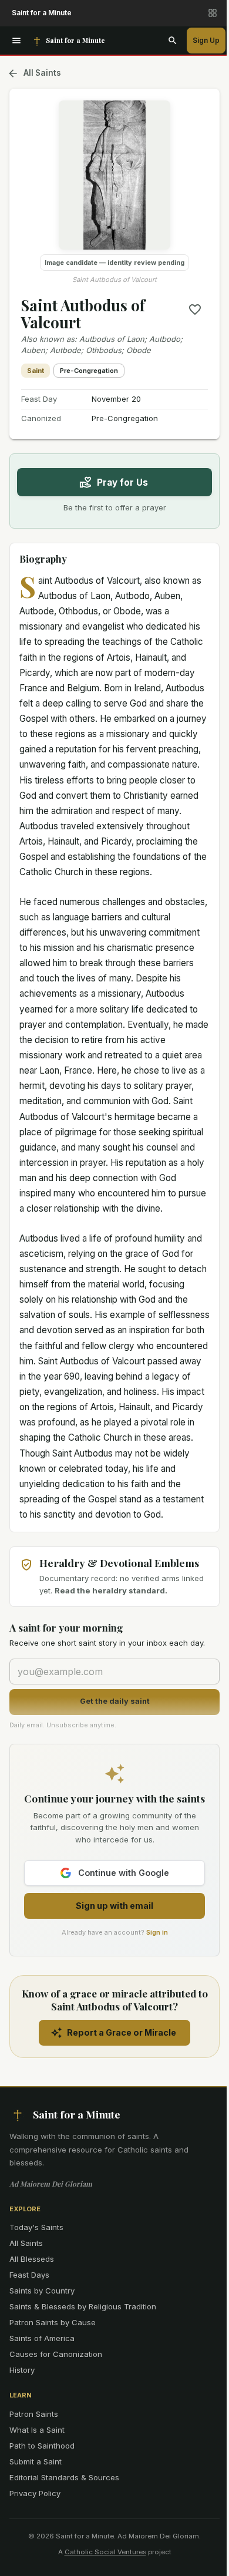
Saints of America (42, 2338)
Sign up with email (114, 1906)
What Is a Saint (37, 2430)
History (22, 2370)
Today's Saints (36, 2227)
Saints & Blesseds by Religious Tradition (83, 2306)
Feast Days (29, 2275)
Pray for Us (122, 482)
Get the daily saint (115, 1701)
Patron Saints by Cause (53, 2322)
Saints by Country (42, 2291)
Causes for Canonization (56, 2354)
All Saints (42, 73)
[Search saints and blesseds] (173, 41)
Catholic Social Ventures (105, 2552)
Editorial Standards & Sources (64, 2477)
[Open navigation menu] (16, 41)
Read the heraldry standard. (111, 1590)
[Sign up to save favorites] (195, 310)
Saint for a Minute (42, 13)
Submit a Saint (36, 2461)
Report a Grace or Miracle (122, 2032)
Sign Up (206, 40)
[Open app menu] (213, 13)
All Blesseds (32, 2259)
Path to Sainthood (42, 2446)
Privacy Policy (35, 2493)
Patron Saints (34, 2414)
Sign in (157, 1932)
